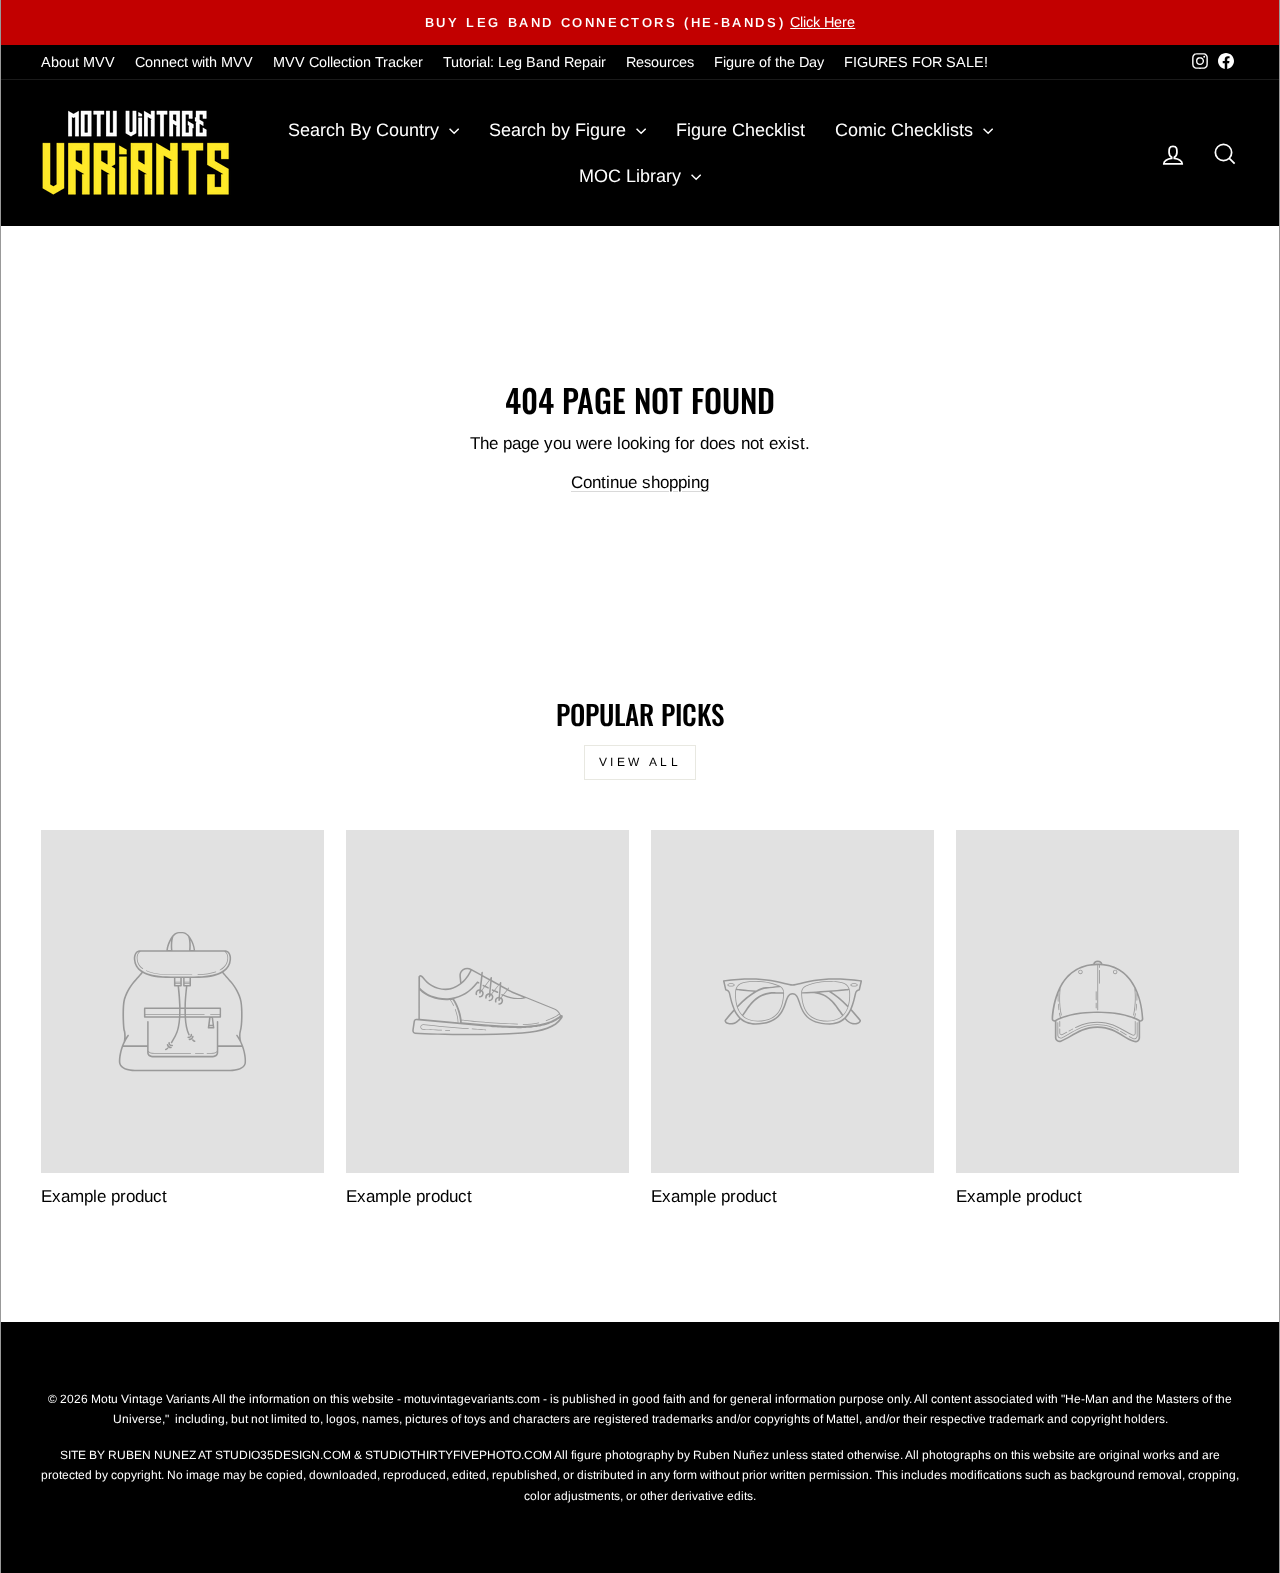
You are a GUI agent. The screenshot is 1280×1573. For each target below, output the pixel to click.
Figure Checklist (740, 130)
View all (640, 762)
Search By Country (366, 130)
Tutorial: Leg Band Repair (524, 62)
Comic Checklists (906, 130)
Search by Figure (560, 130)
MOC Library (632, 176)
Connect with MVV (194, 62)
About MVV (78, 62)
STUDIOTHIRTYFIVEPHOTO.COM (458, 1455)
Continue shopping (640, 482)
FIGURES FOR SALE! (916, 62)
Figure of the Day (769, 62)
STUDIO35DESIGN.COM (283, 1455)
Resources (660, 62)
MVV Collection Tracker (348, 62)
